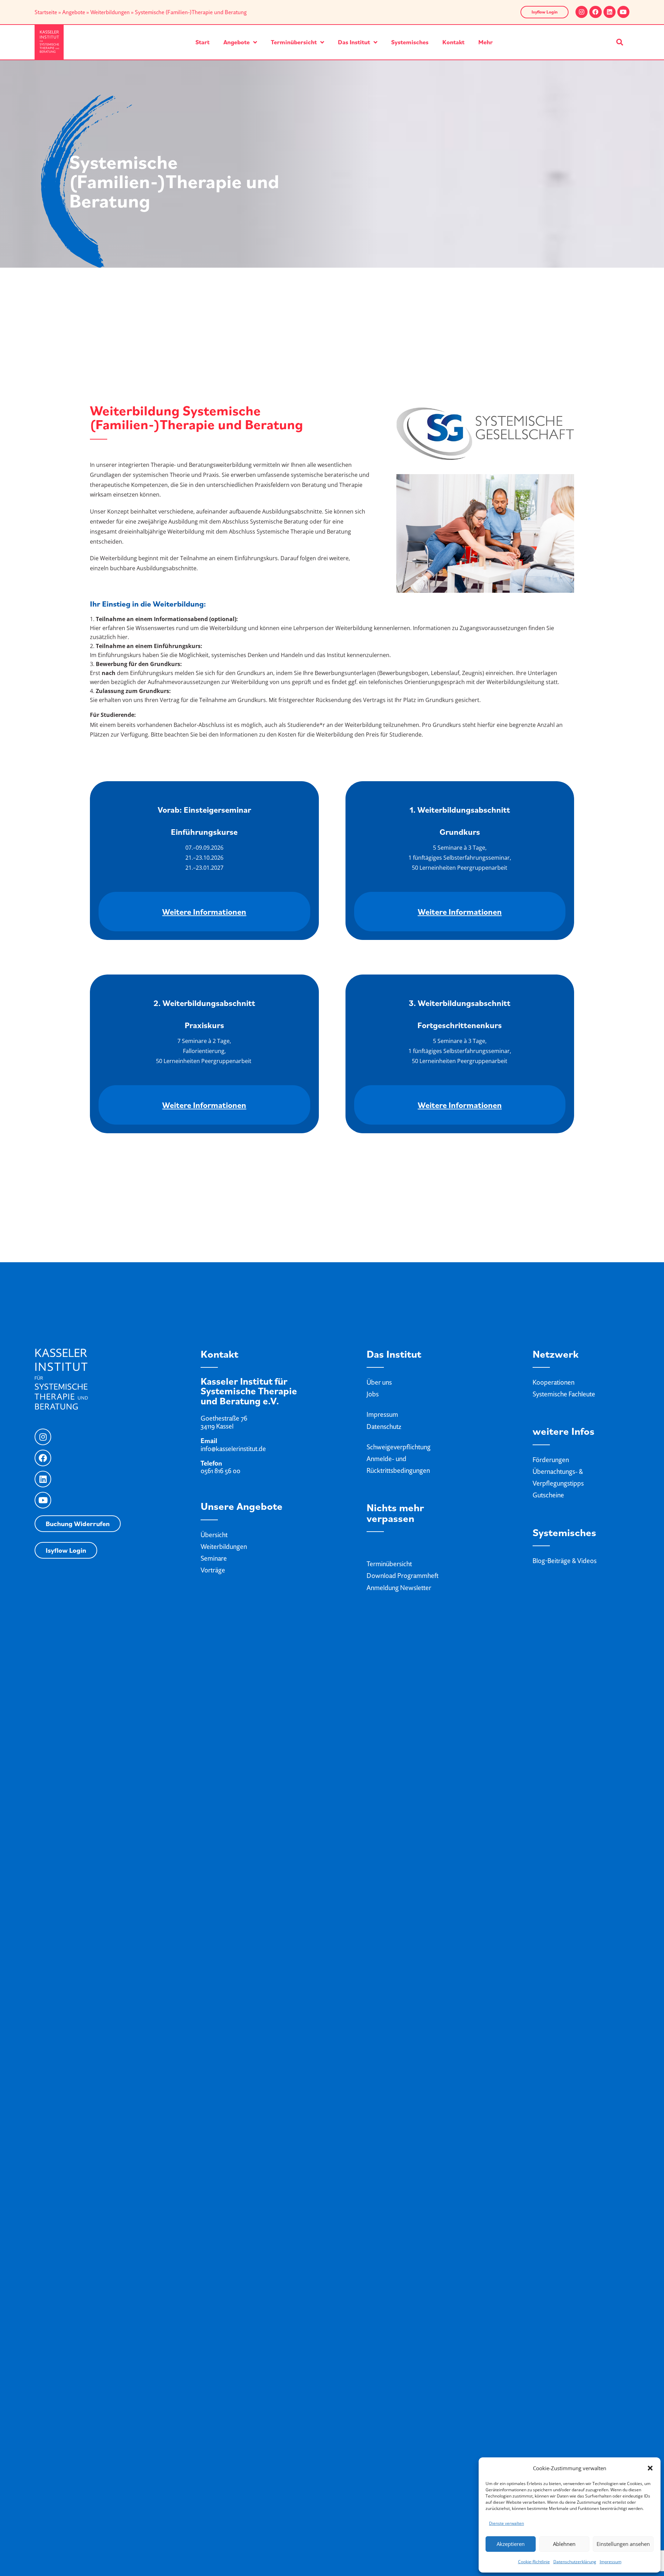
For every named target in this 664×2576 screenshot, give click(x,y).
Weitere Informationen (204, 912)
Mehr (486, 42)
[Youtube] (623, 12)
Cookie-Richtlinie (534, 2562)
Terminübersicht (294, 42)
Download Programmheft (403, 1576)
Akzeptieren (511, 2544)
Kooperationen (554, 1382)
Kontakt (453, 42)
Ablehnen (564, 2544)
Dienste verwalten (506, 2523)
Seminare (214, 1558)
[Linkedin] (610, 12)
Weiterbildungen (110, 12)
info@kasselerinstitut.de (233, 1449)
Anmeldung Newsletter (399, 1588)
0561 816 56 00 (220, 1471)
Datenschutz (384, 1427)
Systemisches (410, 42)
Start (202, 42)
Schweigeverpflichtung (399, 1447)
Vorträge (213, 1570)
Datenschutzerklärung (575, 2562)
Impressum (611, 2562)
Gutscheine (548, 1495)
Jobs (373, 1394)
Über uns (379, 1382)
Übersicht (214, 1535)
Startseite (46, 12)
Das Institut (354, 42)
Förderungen (551, 1460)
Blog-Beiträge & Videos (565, 1561)
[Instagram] (582, 12)
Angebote (74, 12)
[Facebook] (595, 12)
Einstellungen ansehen (623, 2544)
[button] (650, 2468)
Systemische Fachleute (564, 1394)
